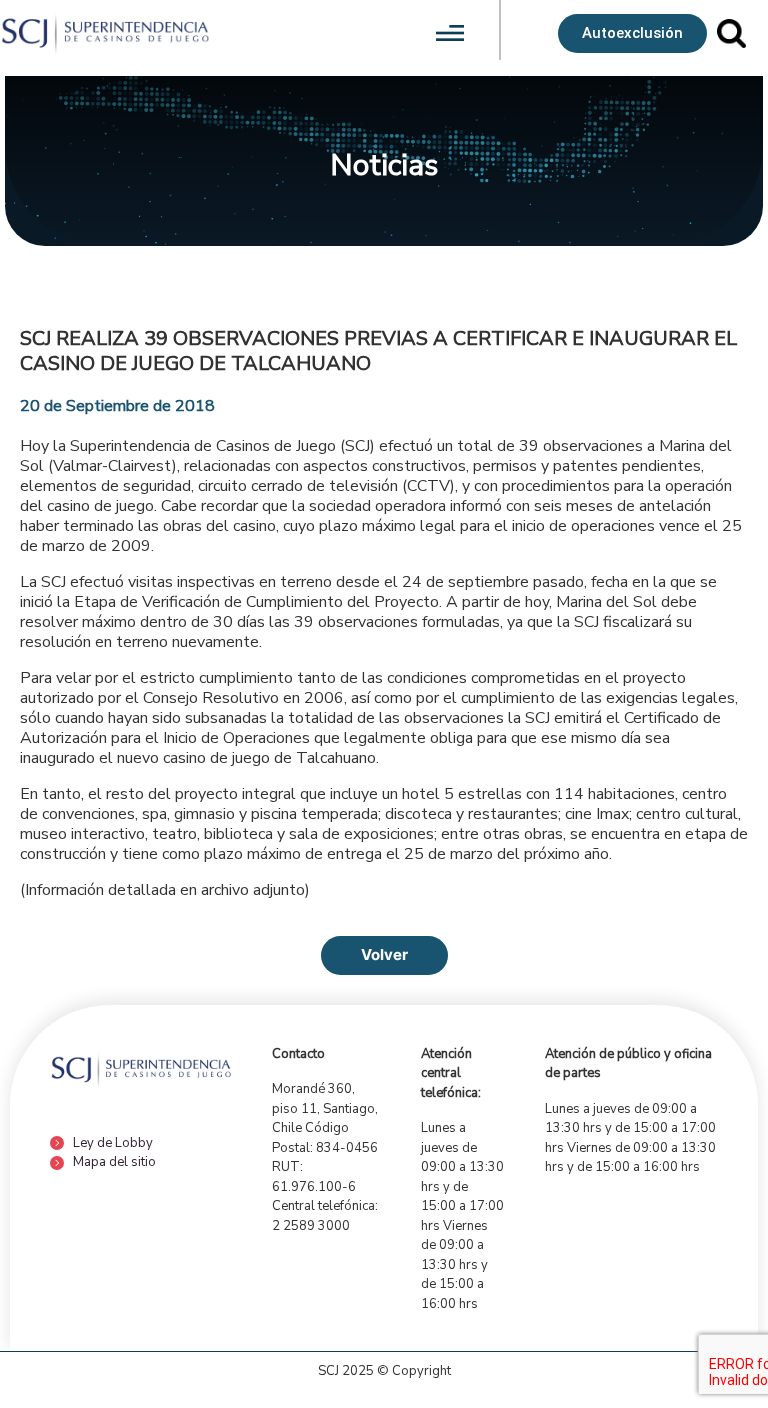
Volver (384, 954)
